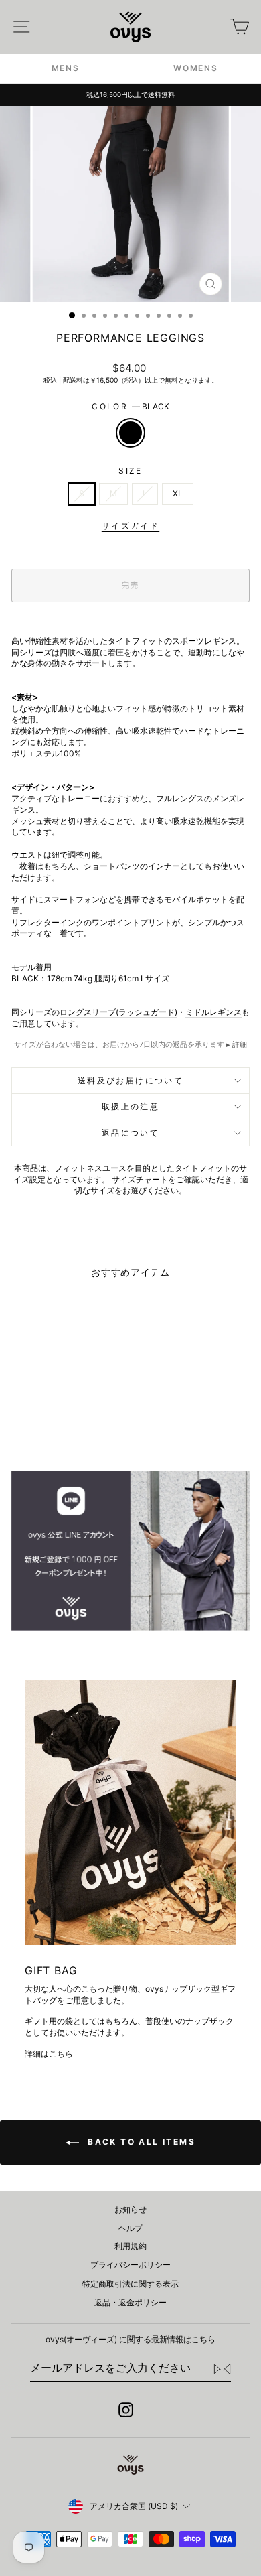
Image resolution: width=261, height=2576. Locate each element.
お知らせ (130, 2209)
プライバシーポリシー (130, 2265)
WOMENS (195, 68)
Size (130, 471)
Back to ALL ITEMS (140, 2142)
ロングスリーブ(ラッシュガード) (118, 1012)
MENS (66, 68)
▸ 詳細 (237, 1044)
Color (130, 406)
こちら (61, 2054)
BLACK (130, 433)
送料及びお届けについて (130, 1080)
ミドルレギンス (213, 1012)
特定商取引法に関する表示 (130, 2284)
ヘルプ (130, 2228)
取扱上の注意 (130, 1106)
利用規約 (130, 2246)
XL (178, 493)
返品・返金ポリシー (130, 2302)
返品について (130, 1133)
